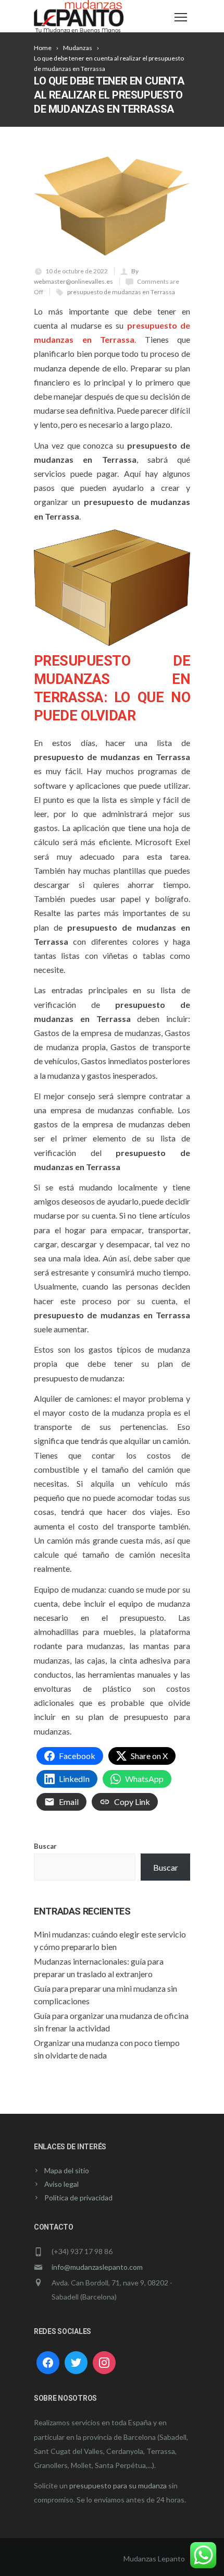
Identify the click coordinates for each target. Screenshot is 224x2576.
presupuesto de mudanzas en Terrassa (121, 292)
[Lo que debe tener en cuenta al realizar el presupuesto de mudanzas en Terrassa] (112, 206)
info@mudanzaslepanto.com (97, 2267)
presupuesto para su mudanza (118, 2485)
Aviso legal (61, 2184)
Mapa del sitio (67, 2170)
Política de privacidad (78, 2198)
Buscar (45, 1846)
